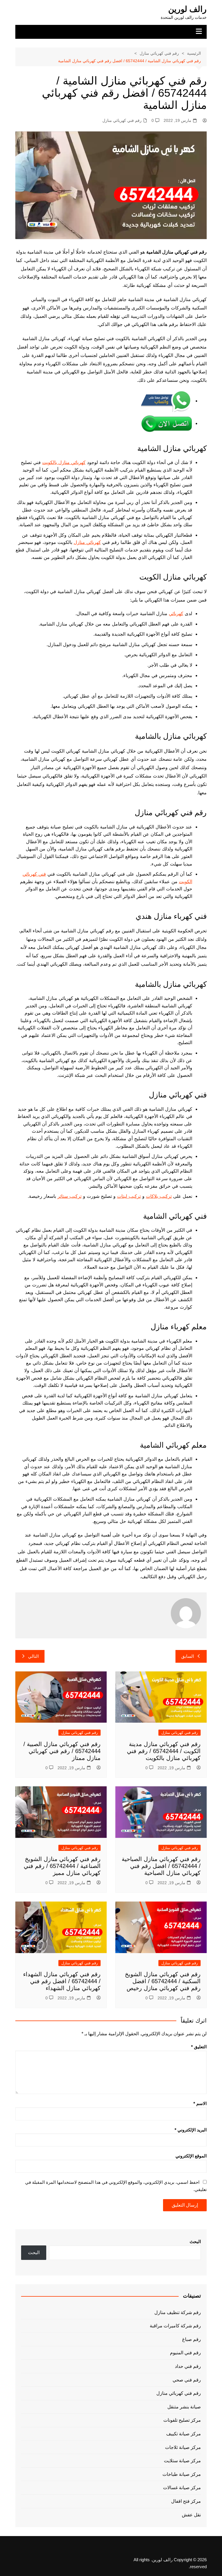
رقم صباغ (192, 2339)
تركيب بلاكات (159, 1196)
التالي (33, 1656)
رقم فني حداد (188, 2366)
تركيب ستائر (70, 1196)
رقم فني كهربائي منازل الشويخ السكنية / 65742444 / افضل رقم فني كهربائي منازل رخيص (163, 1981)
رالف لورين (187, 9)
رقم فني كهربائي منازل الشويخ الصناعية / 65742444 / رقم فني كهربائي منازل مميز (62, 1866)
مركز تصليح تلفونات (182, 2420)
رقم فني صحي (187, 2380)
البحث (195, 2242)
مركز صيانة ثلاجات (183, 2447)
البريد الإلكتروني (191, 2130)
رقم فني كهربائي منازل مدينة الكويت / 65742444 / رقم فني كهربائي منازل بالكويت (164, 1751)
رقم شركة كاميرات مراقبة (175, 2326)
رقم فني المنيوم (185, 2353)
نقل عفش (191, 2515)
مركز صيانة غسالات (182, 2488)
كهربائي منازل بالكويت (64, 462)
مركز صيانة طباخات (182, 2474)
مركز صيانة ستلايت (182, 2461)
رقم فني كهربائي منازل (122, 120)
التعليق (199, 2047)
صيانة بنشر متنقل (184, 2407)
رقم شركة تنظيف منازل (178, 2312)
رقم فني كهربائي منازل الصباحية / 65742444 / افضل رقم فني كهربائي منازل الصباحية (161, 1866)
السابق (188, 1656)
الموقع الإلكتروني (191, 2156)
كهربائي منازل (87, 542)
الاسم (200, 2103)
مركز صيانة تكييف (184, 2434)
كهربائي (176, 613)
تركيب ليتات (129, 1196)
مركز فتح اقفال (186, 2501)
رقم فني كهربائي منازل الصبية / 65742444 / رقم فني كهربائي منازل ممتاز (62, 1751)
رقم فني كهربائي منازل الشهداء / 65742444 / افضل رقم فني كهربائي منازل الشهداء (62, 1981)
